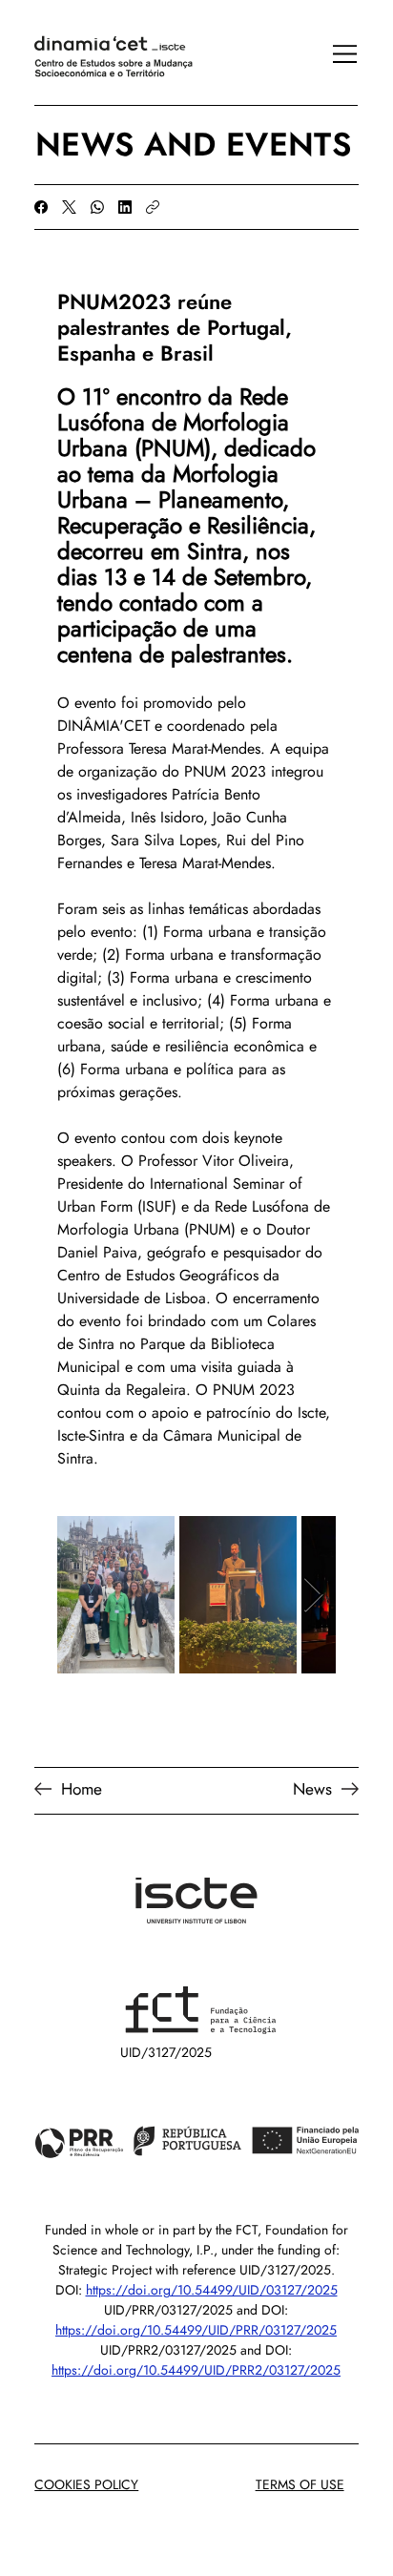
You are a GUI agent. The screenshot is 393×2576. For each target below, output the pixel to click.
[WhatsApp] (97, 207)
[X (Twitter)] (69, 207)
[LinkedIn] (125, 207)
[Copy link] (153, 207)
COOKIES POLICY (86, 2484)
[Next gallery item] (313, 1595)
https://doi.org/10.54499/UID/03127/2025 (212, 2290)
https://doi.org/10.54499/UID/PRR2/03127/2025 (196, 2370)
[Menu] (335, 54)
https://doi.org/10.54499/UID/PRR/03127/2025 (196, 2330)
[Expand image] (116, 1594)
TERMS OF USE (300, 2484)
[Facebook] (41, 207)
